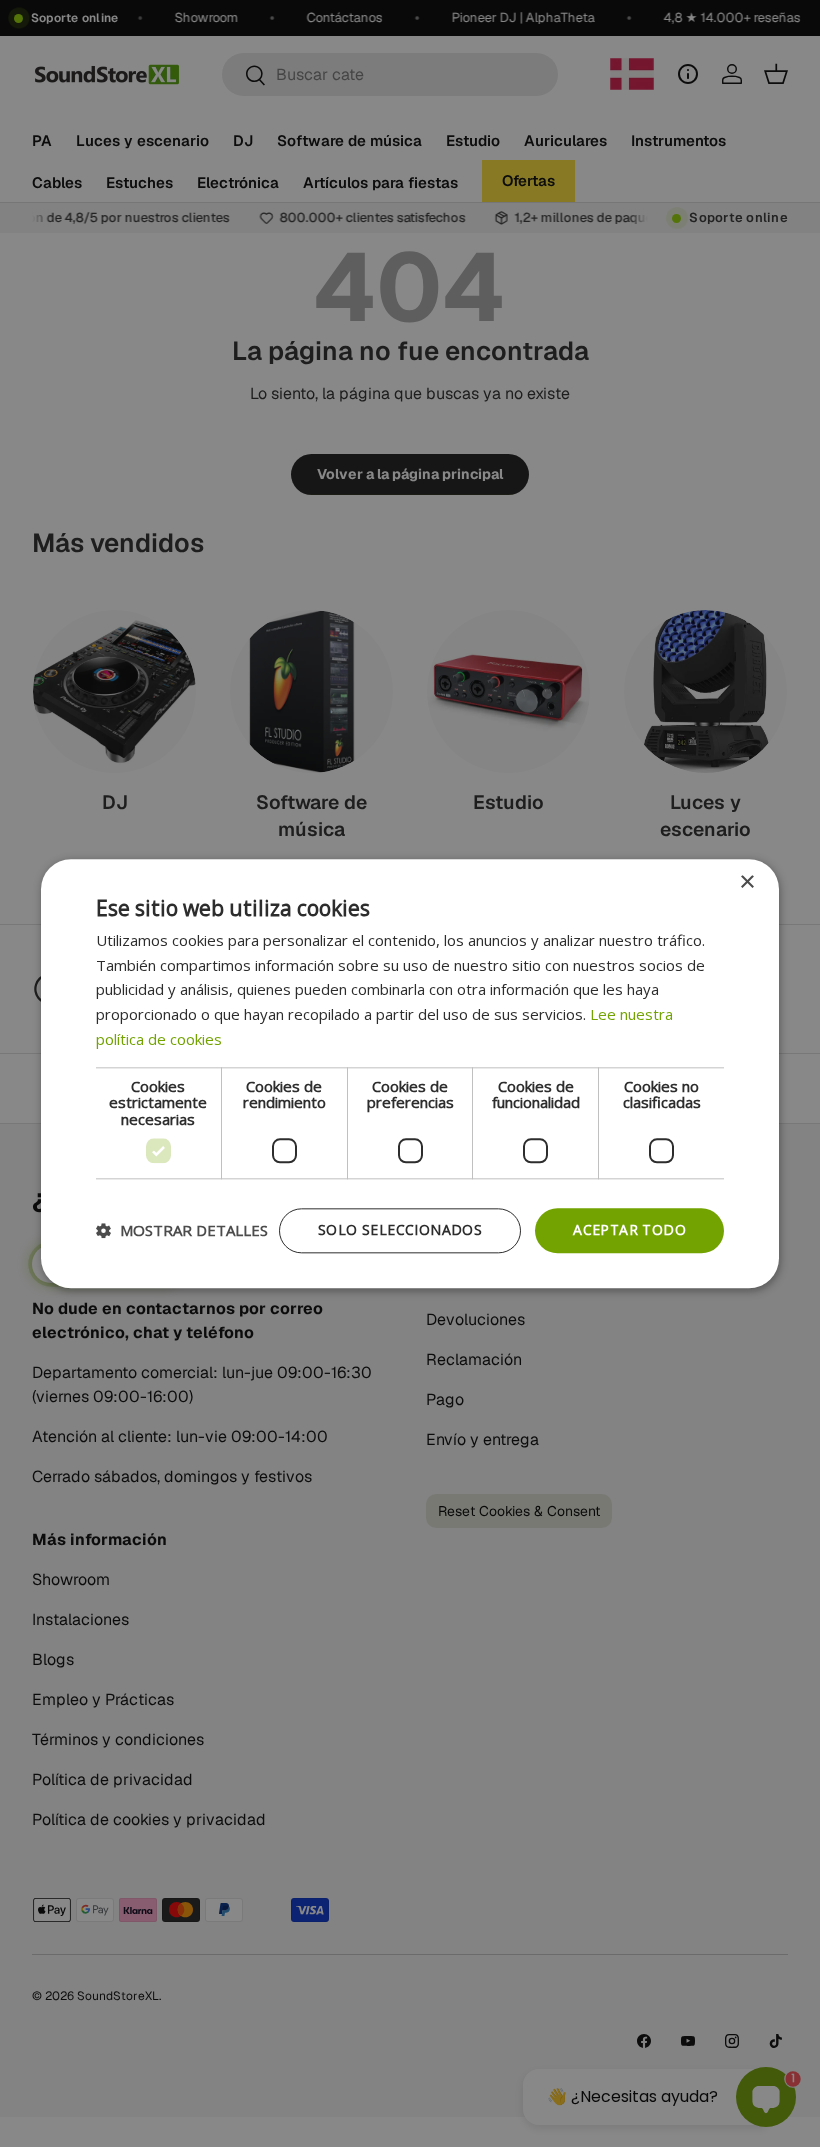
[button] (182, 1231)
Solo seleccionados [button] (400, 1229)
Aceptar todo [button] (629, 1229)
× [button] (746, 882)
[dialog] (410, 1073)
